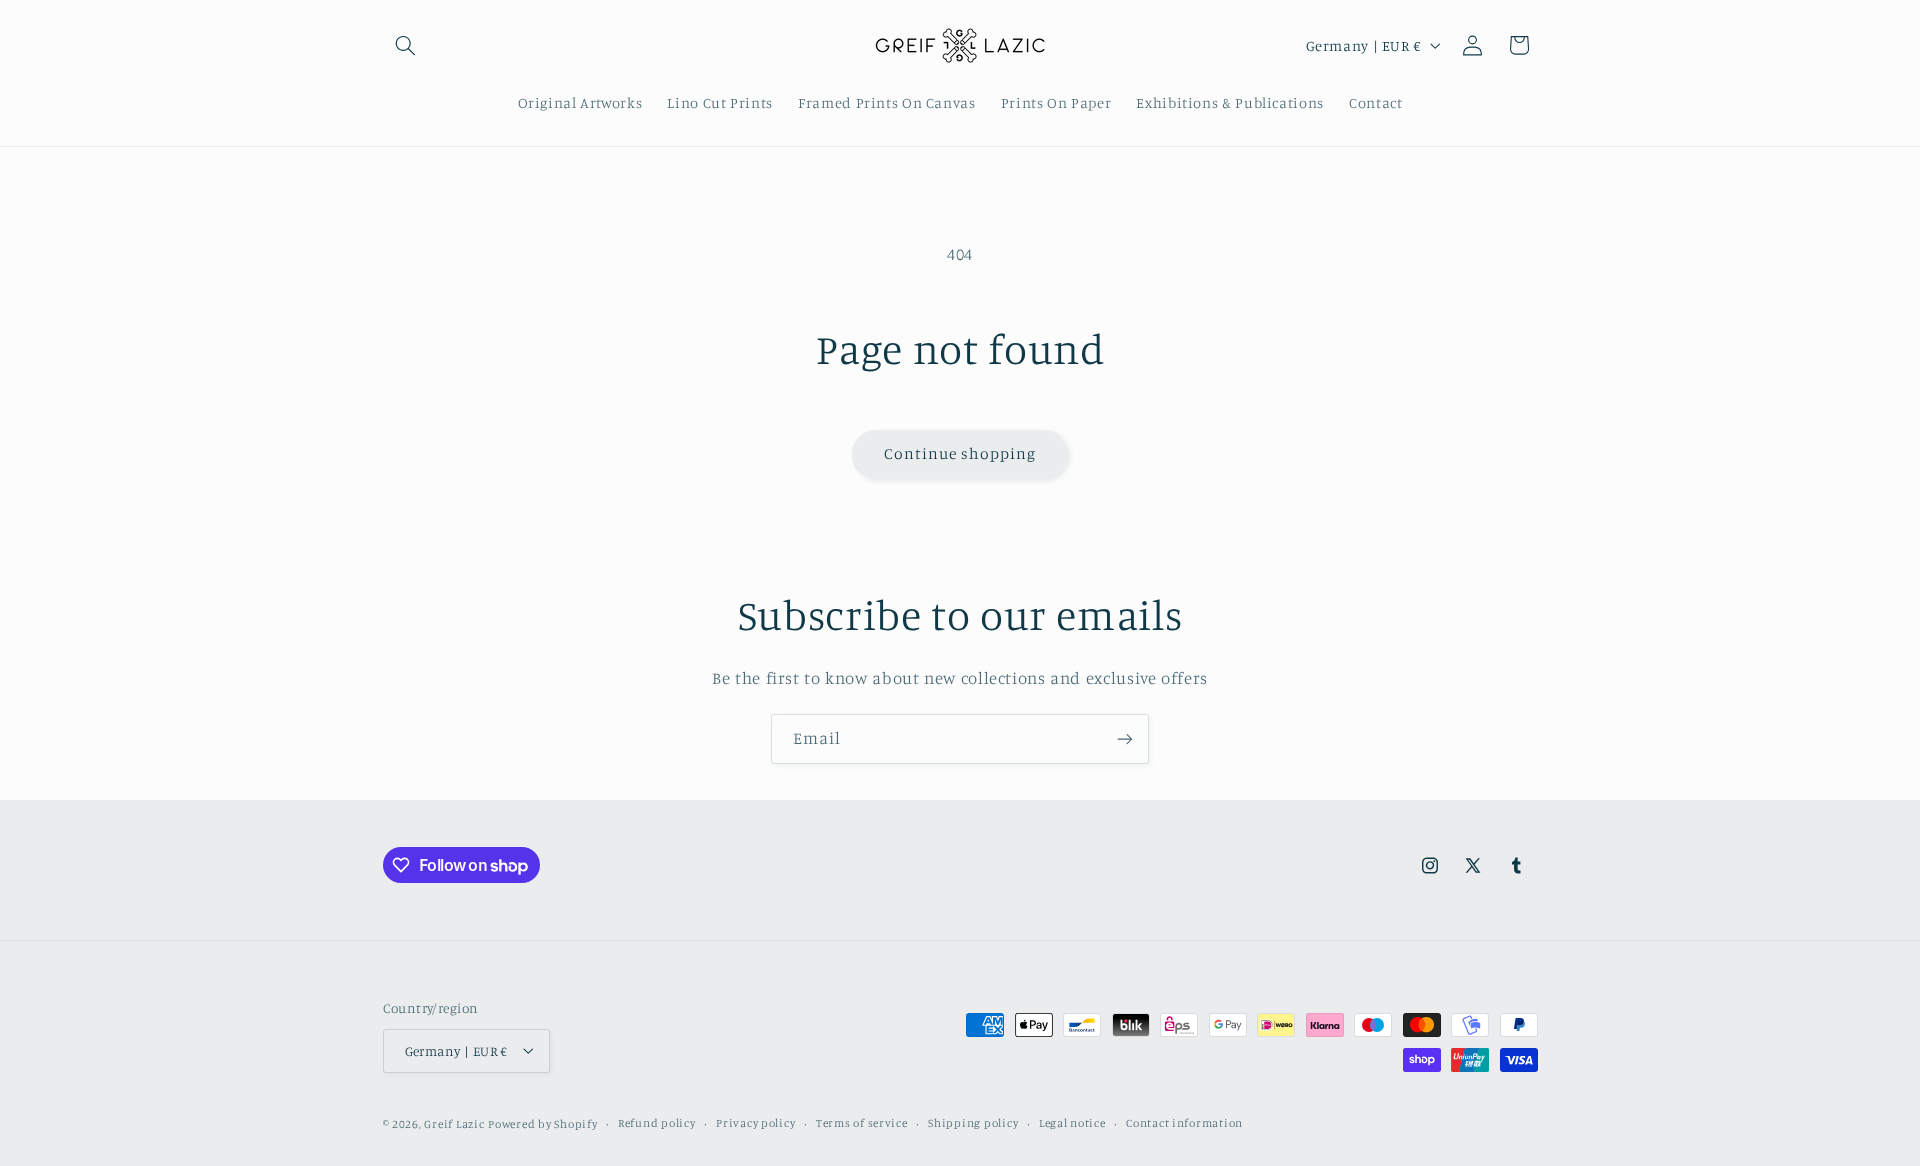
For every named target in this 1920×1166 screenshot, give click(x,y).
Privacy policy (755, 1123)
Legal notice (1072, 1123)
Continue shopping (960, 453)
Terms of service (862, 1123)
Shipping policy (973, 1123)
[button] (406, 45)
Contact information (1184, 1123)
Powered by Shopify (542, 1123)
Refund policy (657, 1123)
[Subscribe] (1125, 738)
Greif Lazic (454, 1123)
